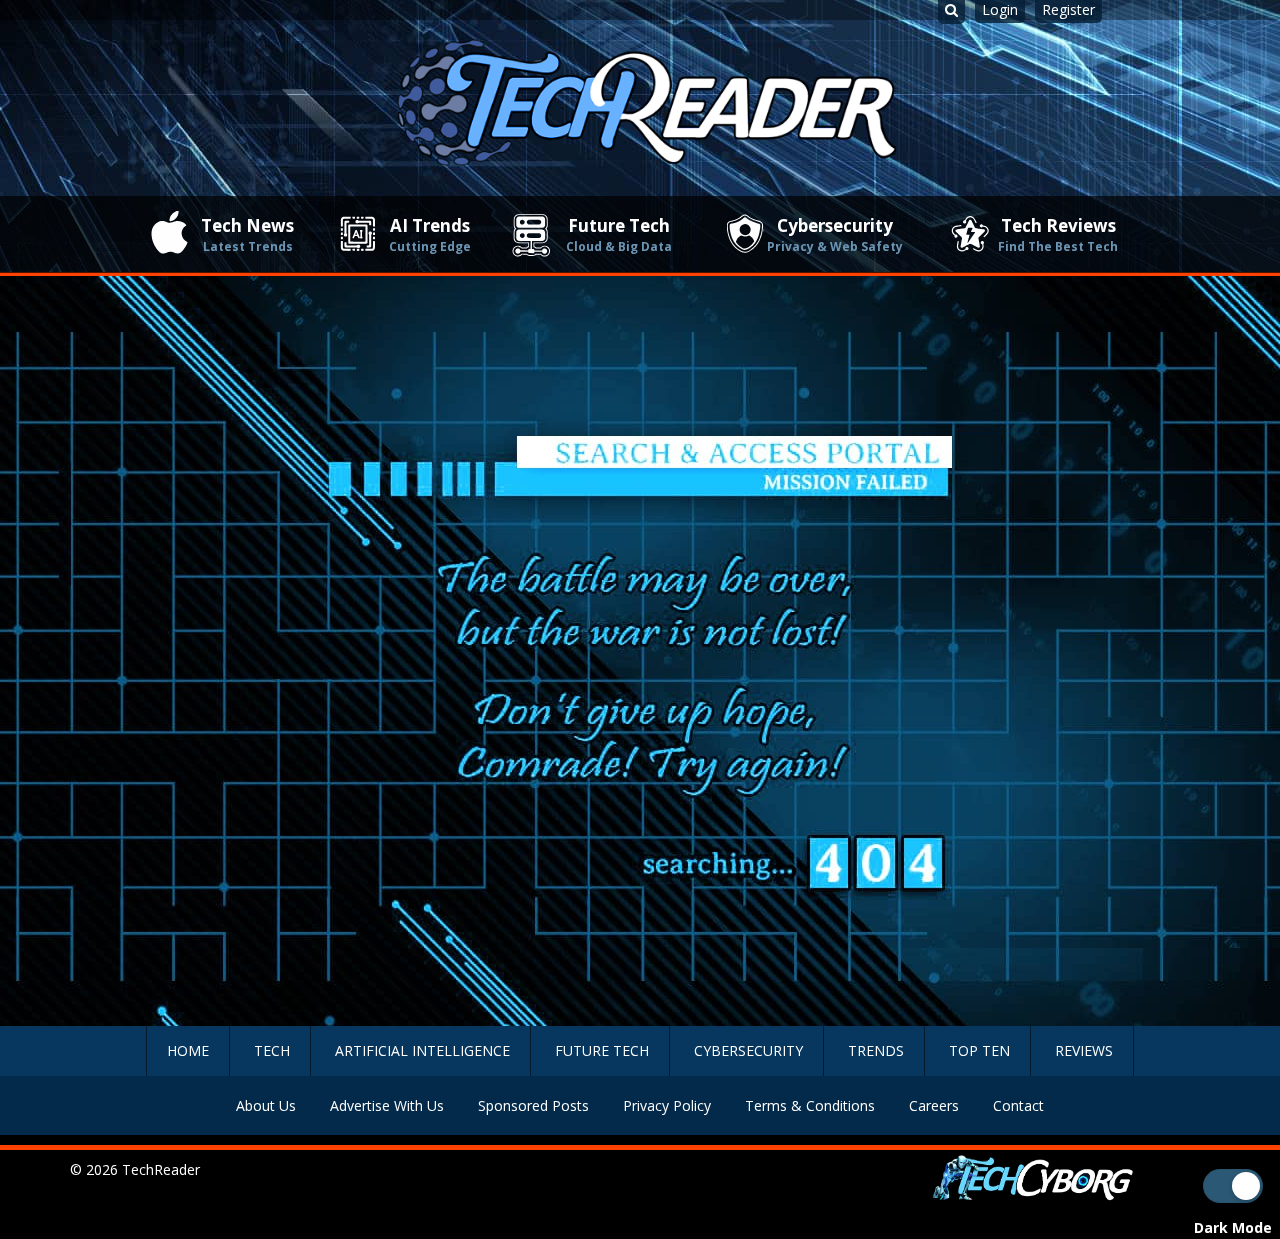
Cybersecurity (835, 234)
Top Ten (979, 1050)
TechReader (161, 1169)
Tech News (247, 234)
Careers (934, 1105)
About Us (266, 1105)
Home (188, 1050)
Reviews (1084, 1050)
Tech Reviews (1058, 234)
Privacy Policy (667, 1105)
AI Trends (430, 234)
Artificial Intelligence (422, 1050)
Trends (876, 1050)
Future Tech (619, 234)
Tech (272, 1050)
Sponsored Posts (533, 1105)
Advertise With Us (387, 1105)
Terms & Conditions (810, 1105)
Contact (1018, 1105)
